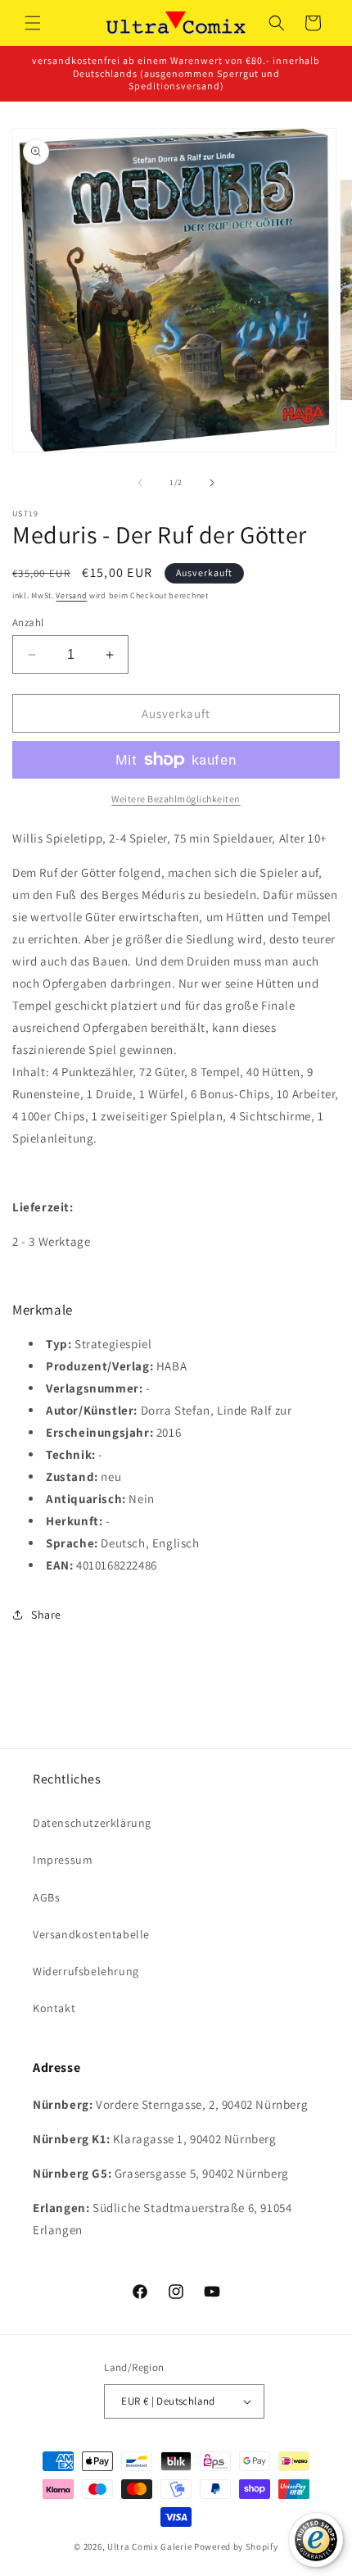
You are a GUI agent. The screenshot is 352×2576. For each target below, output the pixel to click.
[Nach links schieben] (140, 483)
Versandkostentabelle (91, 1934)
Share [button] (46, 1615)
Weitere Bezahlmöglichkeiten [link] (176, 799)
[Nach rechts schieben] (212, 483)
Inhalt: (31, 1072)
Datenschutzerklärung (92, 1823)
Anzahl (28, 622)
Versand (71, 595)
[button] (33, 23)
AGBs (46, 1897)
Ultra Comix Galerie (149, 2546)
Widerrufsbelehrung (86, 1971)
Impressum (63, 1860)
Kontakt (54, 2008)
